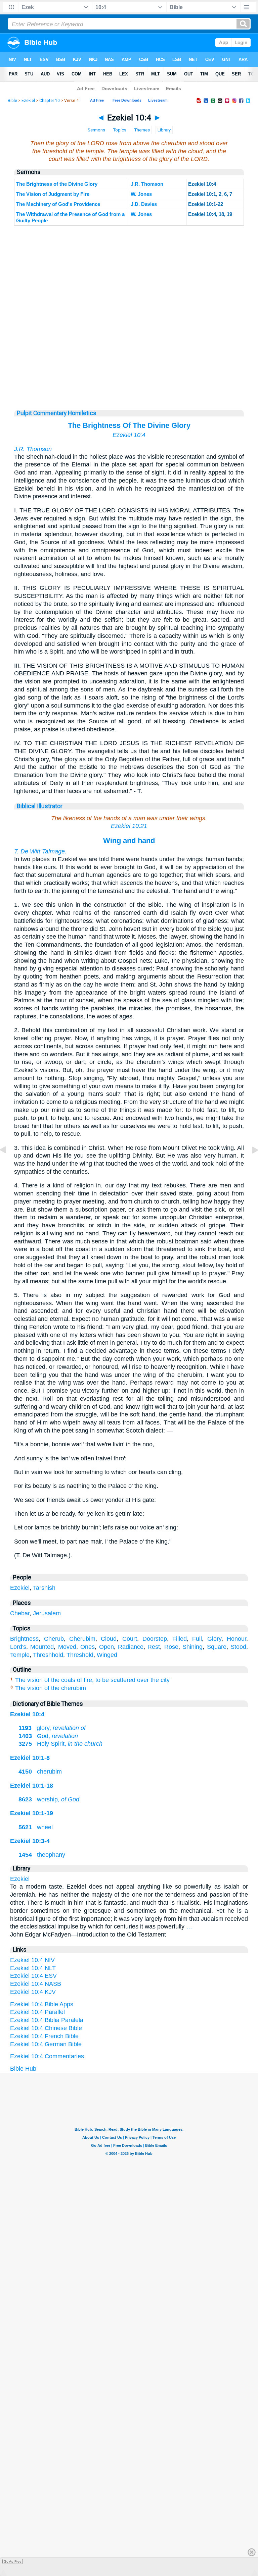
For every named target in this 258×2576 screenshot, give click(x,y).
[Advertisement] (129, 368)
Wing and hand (129, 841)
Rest (154, 1647)
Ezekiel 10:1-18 (32, 1786)
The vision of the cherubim (51, 1688)
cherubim (40, 1772)
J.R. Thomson (147, 184)
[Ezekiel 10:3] (8, 1165)
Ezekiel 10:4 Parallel (37, 2012)
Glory (214, 1639)
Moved (67, 1647)
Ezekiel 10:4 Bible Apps (42, 2004)
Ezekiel (28, 101)
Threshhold (48, 1655)
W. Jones (141, 194)
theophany (42, 1855)
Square (217, 1647)
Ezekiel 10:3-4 (30, 1841)
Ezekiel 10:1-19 (32, 1813)
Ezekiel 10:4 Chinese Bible (46, 2028)
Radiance (131, 1647)
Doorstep (155, 1639)
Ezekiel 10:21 (129, 826)
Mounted (42, 1647)
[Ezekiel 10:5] (250, 1165)
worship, (49, 1799)
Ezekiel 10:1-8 (30, 1758)
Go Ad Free (13, 2561)
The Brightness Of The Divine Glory (129, 425)
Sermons (96, 130)
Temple (20, 1655)
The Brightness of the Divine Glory (57, 184)
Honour (236, 1639)
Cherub (54, 1639)
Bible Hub (23, 2069)
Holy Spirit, (60, 1744)
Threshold (80, 1655)
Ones (88, 1647)
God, (48, 1736)
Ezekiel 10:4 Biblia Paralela (47, 2020)
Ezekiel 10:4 (129, 435)
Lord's (18, 1647)
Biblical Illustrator (40, 806)
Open (106, 1647)
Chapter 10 (50, 101)
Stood (238, 1647)
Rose (171, 1647)
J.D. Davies (144, 204)
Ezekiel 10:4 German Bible (46, 2044)
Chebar (20, 1613)
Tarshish (44, 1588)
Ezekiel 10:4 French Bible (44, 2036)
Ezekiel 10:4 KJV (33, 1992)
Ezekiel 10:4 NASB (36, 1984)
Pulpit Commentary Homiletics (57, 413)
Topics (120, 130)
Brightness (24, 1639)
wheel (36, 1827)
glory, (52, 1728)
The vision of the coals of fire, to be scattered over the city (92, 1680)
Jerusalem (47, 1613)
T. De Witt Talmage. (40, 851)
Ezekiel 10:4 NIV (32, 1960)
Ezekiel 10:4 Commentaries (47, 2056)
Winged (107, 1655)
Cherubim (82, 1639)
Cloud (109, 1639)
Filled (180, 1639)
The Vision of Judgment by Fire (53, 194)
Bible (12, 101)
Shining (192, 1647)
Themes (142, 130)
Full (197, 1639)
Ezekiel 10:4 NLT (33, 1968)
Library (164, 130)
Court (130, 1639)
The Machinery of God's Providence (58, 204)
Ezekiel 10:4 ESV (33, 1976)
